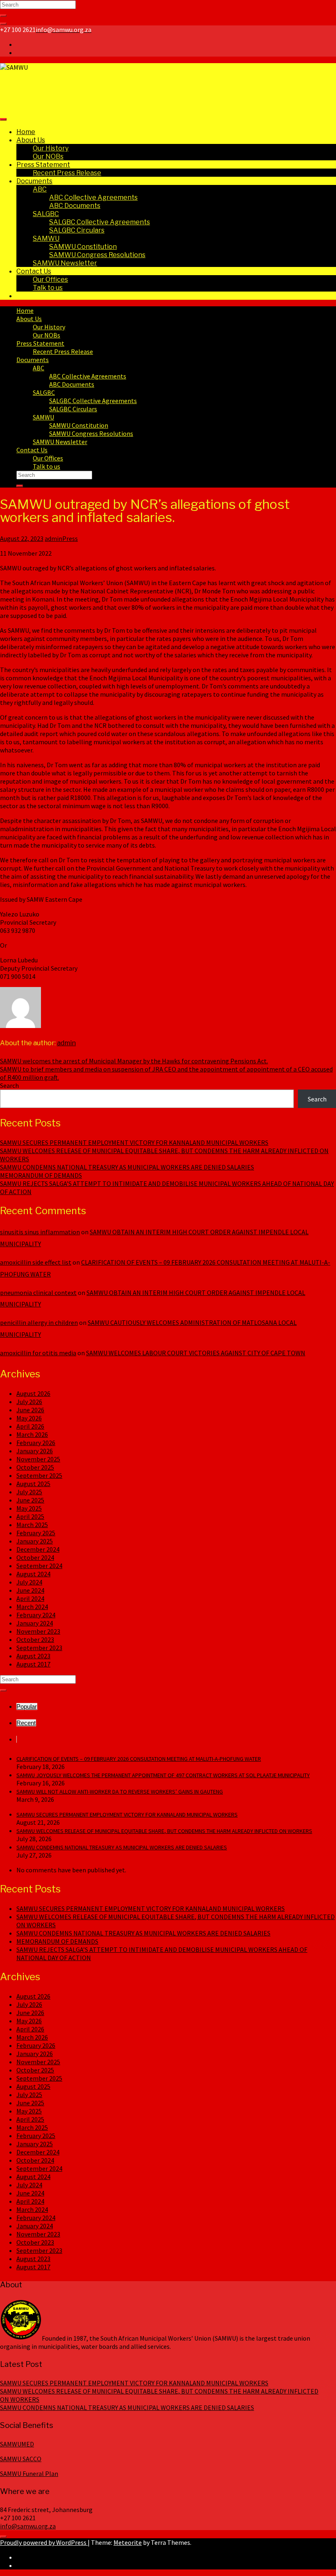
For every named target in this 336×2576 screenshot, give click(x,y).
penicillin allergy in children (39, 1322)
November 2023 (38, 1631)
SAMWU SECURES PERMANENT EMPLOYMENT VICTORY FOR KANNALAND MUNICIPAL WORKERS (134, 1142)
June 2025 (30, 1500)
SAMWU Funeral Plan (29, 2473)
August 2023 (33, 1656)
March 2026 (32, 1434)
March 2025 (32, 1525)
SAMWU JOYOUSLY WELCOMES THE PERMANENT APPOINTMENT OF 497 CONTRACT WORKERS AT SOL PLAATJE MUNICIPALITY (163, 1775)
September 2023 (39, 1648)
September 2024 (39, 1566)
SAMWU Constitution (83, 247)
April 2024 (30, 1598)
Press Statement (43, 165)
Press (70, 538)
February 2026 (36, 1443)
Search (9, 1085)
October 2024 (35, 1557)
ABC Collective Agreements (93, 197)
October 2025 (35, 1467)
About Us (31, 140)
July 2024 (29, 1582)
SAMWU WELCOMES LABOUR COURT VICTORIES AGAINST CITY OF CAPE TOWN (196, 1353)
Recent (26, 1723)
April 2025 (30, 1516)
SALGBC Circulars (77, 230)
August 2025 (33, 1484)
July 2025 (29, 1492)
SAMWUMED (17, 2444)
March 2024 (32, 1607)
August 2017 (33, 1664)
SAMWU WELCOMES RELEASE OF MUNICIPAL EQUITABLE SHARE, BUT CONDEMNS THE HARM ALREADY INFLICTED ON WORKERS (164, 1831)
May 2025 (29, 1508)
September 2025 (39, 1475)
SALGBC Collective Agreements (100, 222)
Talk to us (48, 288)
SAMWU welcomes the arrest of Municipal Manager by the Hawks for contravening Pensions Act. (134, 1061)
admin (53, 538)
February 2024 (36, 1615)
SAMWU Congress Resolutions (97, 255)
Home (26, 132)
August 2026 (33, 1393)
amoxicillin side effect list (36, 1262)
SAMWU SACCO (21, 2459)
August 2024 (33, 1574)
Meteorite (128, 2542)
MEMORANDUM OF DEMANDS (41, 1175)
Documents (34, 181)
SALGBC (46, 214)
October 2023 (35, 1639)
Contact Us (34, 271)
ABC (40, 189)
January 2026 (35, 1451)
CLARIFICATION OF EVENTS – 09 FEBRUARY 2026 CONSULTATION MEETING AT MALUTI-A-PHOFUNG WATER (139, 1759)
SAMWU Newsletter (65, 263)
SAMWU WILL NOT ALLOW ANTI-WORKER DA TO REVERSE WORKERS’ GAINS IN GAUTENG (120, 1792)
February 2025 (36, 1533)
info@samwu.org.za (28, 2526)
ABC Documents (75, 206)
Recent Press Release (67, 173)
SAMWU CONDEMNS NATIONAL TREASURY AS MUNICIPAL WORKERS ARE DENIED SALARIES (127, 1167)
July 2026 (29, 1402)
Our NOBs (48, 156)
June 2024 (30, 1590)
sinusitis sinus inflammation (40, 1232)
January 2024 (35, 1623)
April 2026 (30, 1426)
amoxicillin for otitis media (38, 1353)
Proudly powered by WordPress (44, 2542)
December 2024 (38, 1549)
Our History (51, 148)
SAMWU (46, 238)
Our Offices (50, 279)
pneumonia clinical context (38, 1293)
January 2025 (35, 1541)
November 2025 (38, 1459)
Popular (27, 1706)
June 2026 (30, 1410)
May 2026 (29, 1418)
